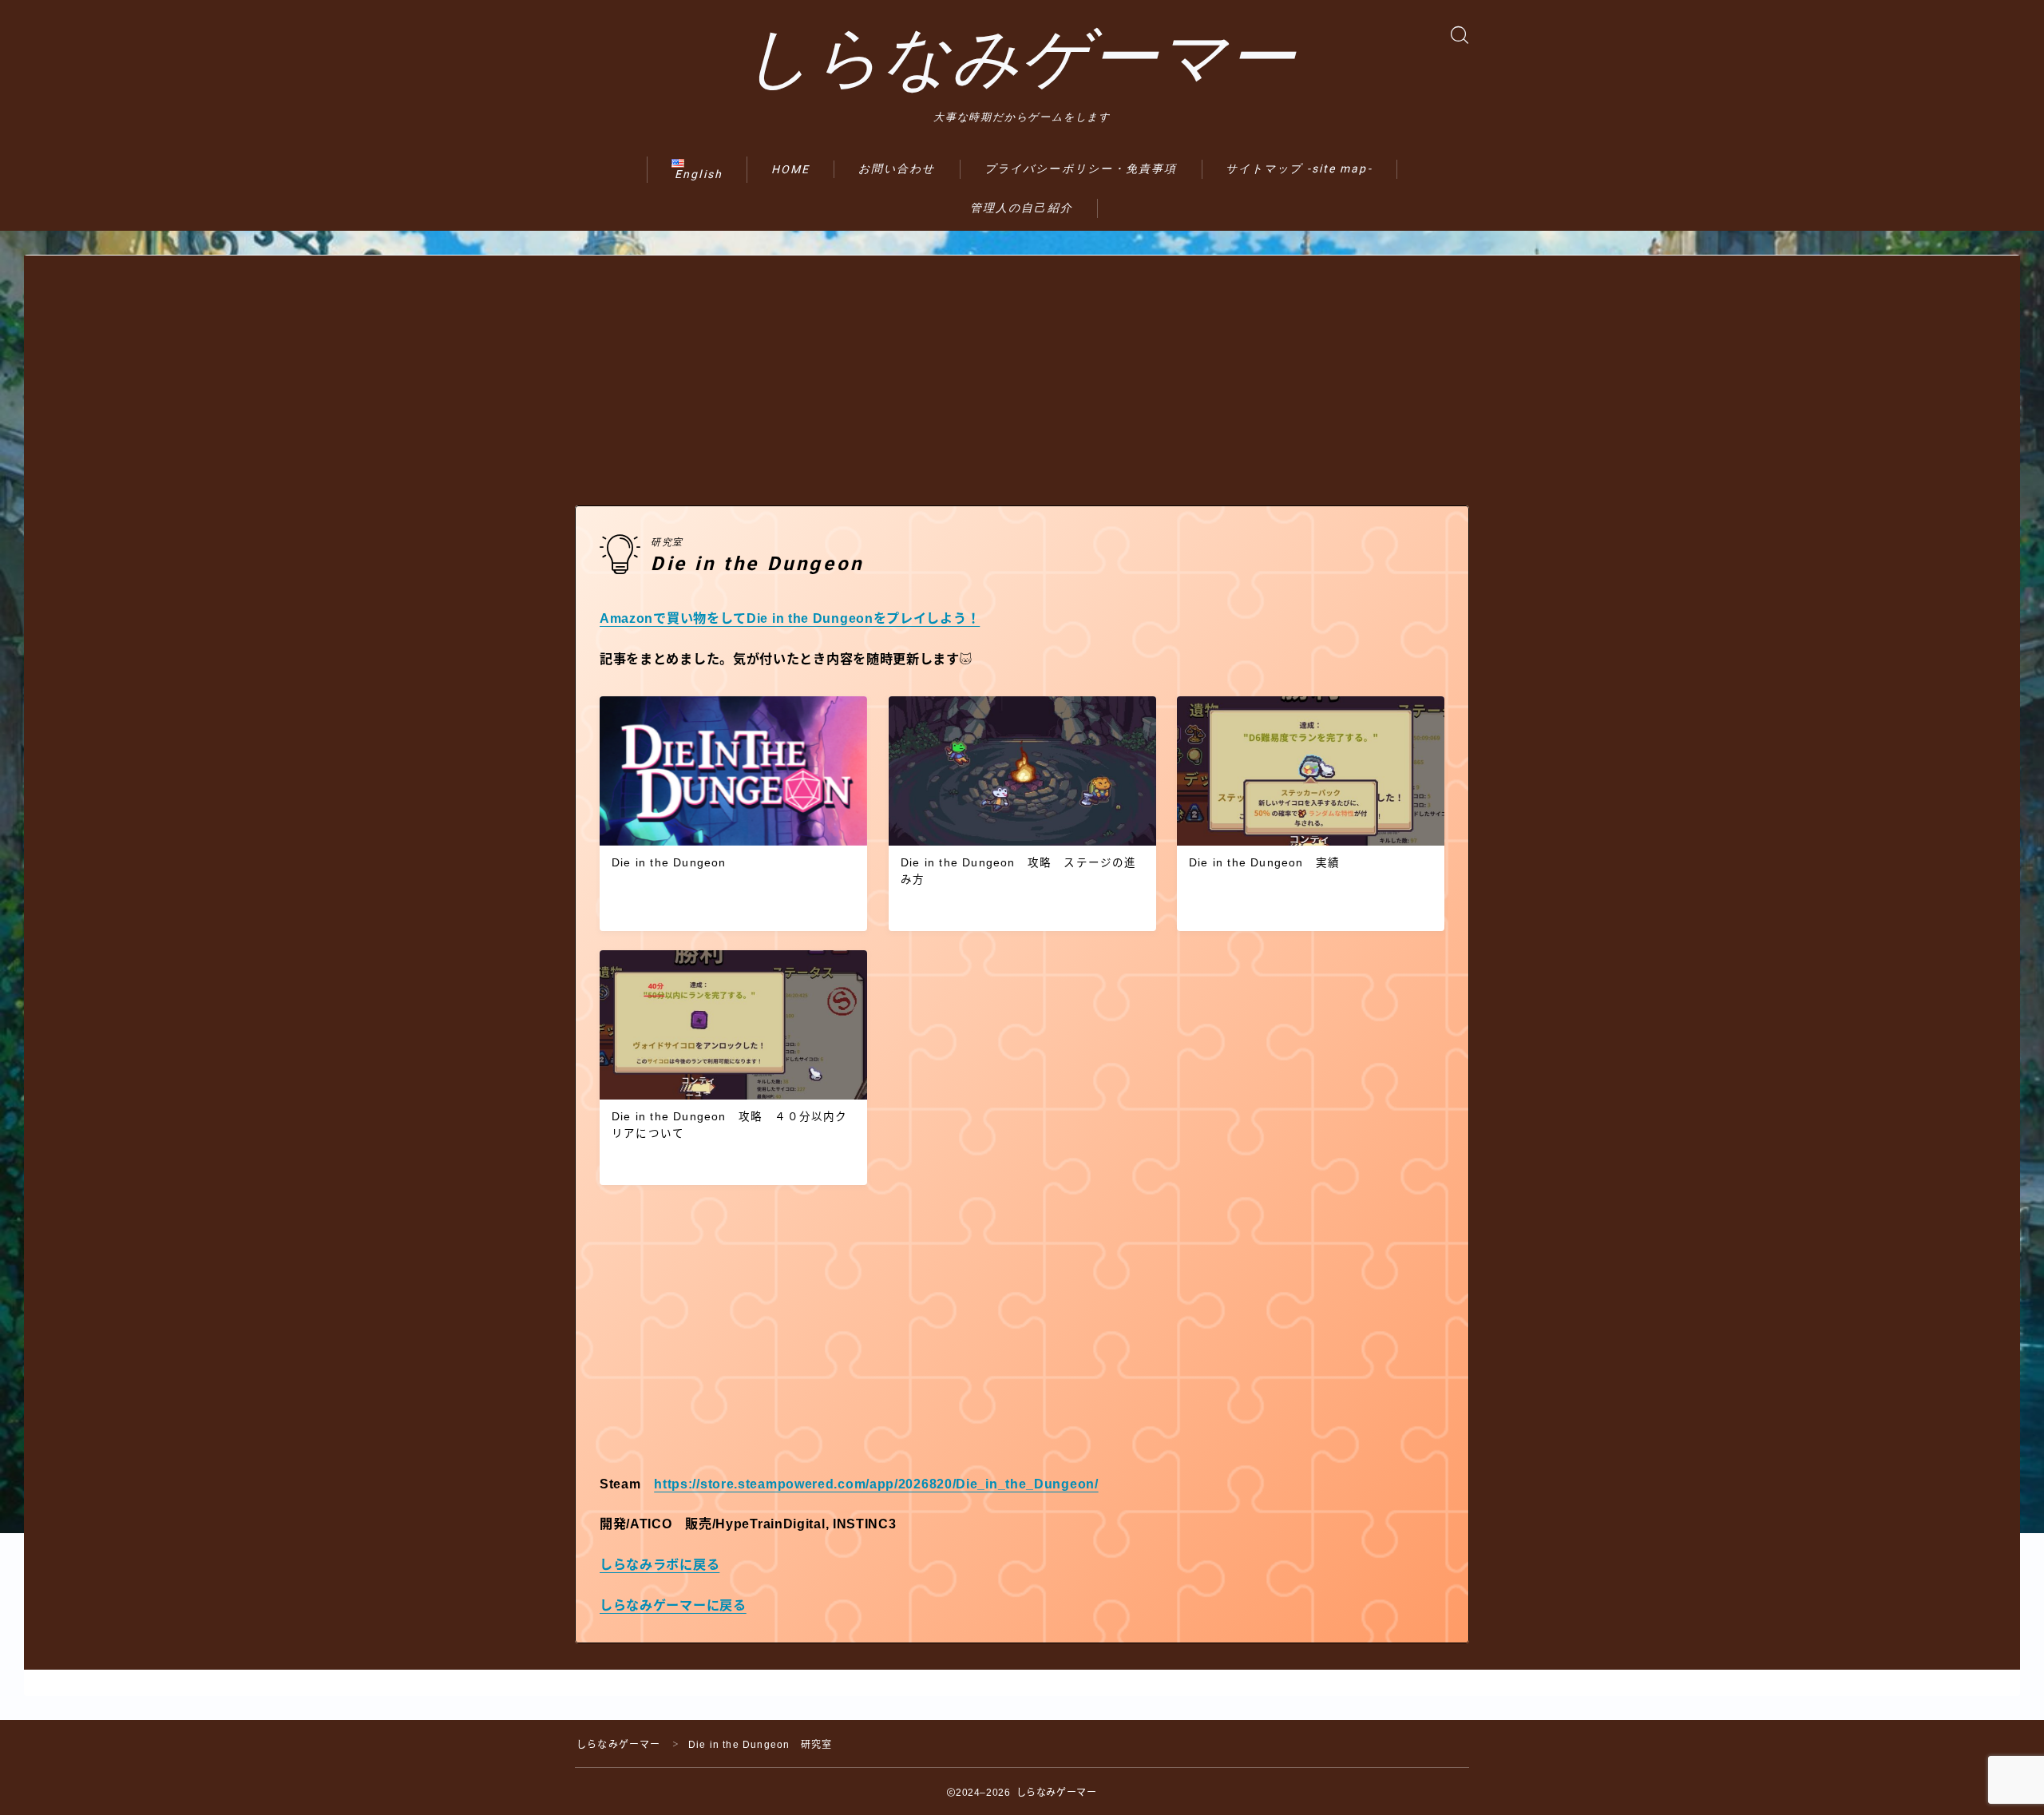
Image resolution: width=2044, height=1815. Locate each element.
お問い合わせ (897, 168)
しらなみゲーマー (1020, 58)
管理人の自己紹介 (1022, 208)
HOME (790, 169)
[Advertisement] (1022, 367)
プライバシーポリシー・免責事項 (1081, 168)
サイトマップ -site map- (1299, 168)
